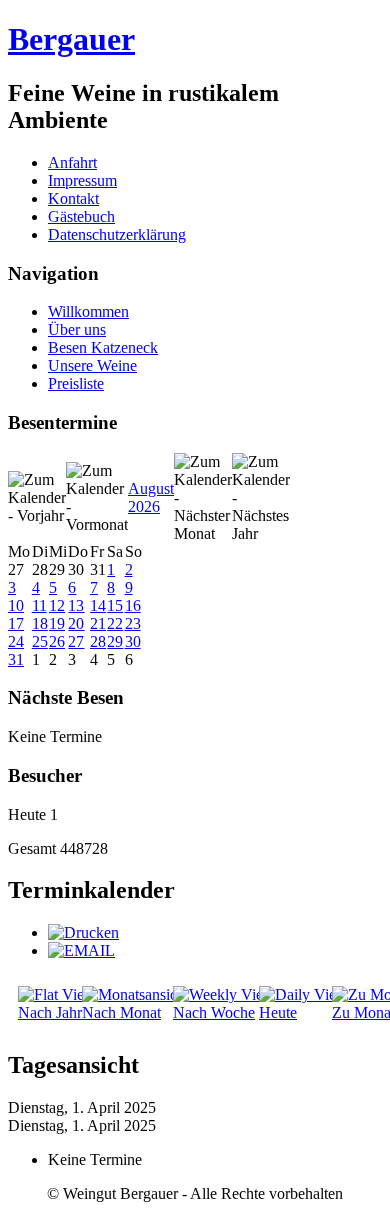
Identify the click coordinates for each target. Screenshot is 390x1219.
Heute (278, 1012)
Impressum (82, 180)
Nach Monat (121, 1012)
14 (98, 605)
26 (57, 641)
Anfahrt (72, 162)
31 (16, 659)
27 (76, 641)
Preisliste (76, 383)
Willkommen (88, 311)
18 (40, 623)
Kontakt (73, 198)
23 (133, 623)
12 (57, 605)
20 (76, 623)
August (151, 488)
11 (39, 605)
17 (16, 623)
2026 (144, 506)
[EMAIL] (81, 950)
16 (133, 605)
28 (98, 641)
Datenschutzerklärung (117, 234)
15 (115, 605)
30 (133, 641)
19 (57, 623)
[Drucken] (83, 932)
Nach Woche (214, 1012)
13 (76, 605)
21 (98, 623)
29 (115, 641)
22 (115, 623)
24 (16, 641)
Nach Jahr (50, 1012)
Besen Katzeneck (103, 347)
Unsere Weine (92, 365)
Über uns (77, 329)
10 (16, 605)
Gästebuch (81, 216)
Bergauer (71, 39)
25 (40, 641)
